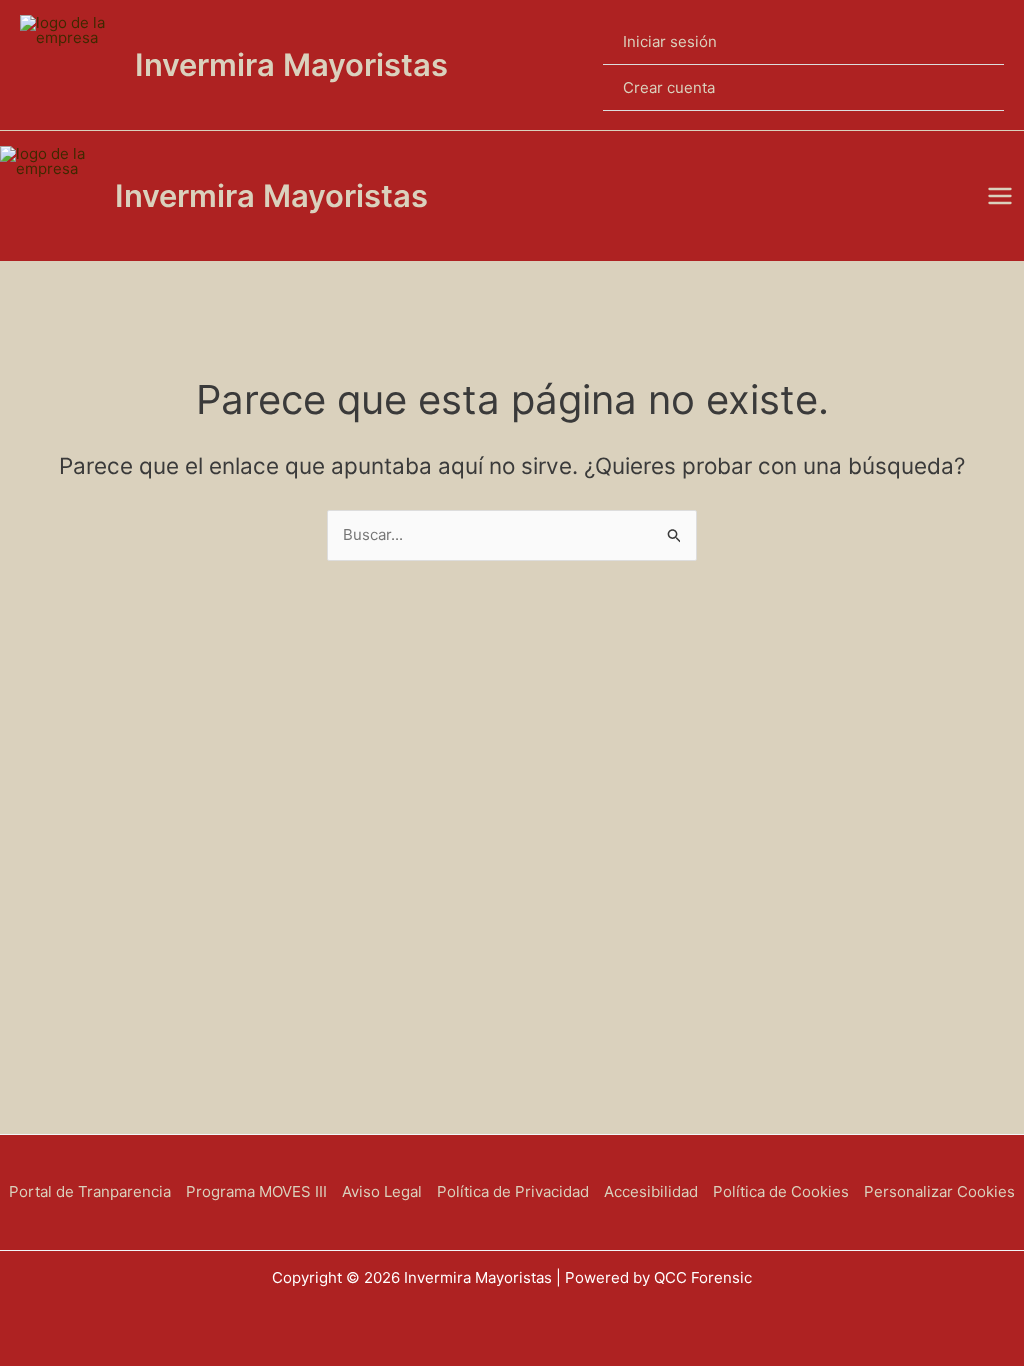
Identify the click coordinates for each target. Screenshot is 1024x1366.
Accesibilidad (651, 1191)
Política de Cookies (781, 1191)
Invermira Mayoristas (291, 64)
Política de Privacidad (513, 1191)
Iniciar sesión (670, 41)
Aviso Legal (382, 1191)
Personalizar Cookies (939, 1191)
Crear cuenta (669, 87)
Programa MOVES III (256, 1191)
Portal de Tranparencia (90, 1191)
